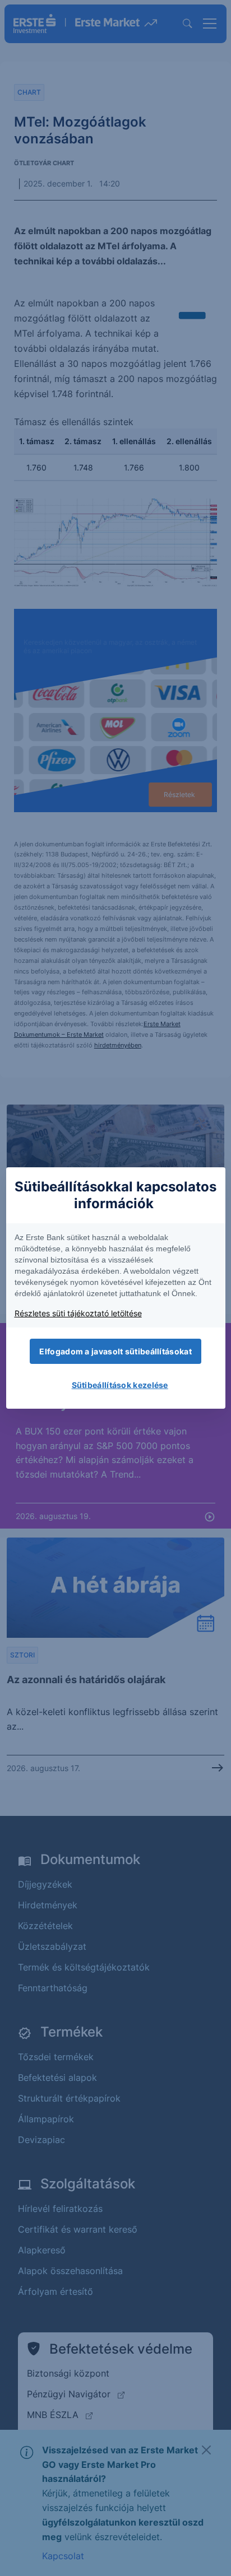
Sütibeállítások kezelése (120, 1385)
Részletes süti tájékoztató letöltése (78, 1313)
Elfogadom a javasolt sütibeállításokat (115, 1351)
